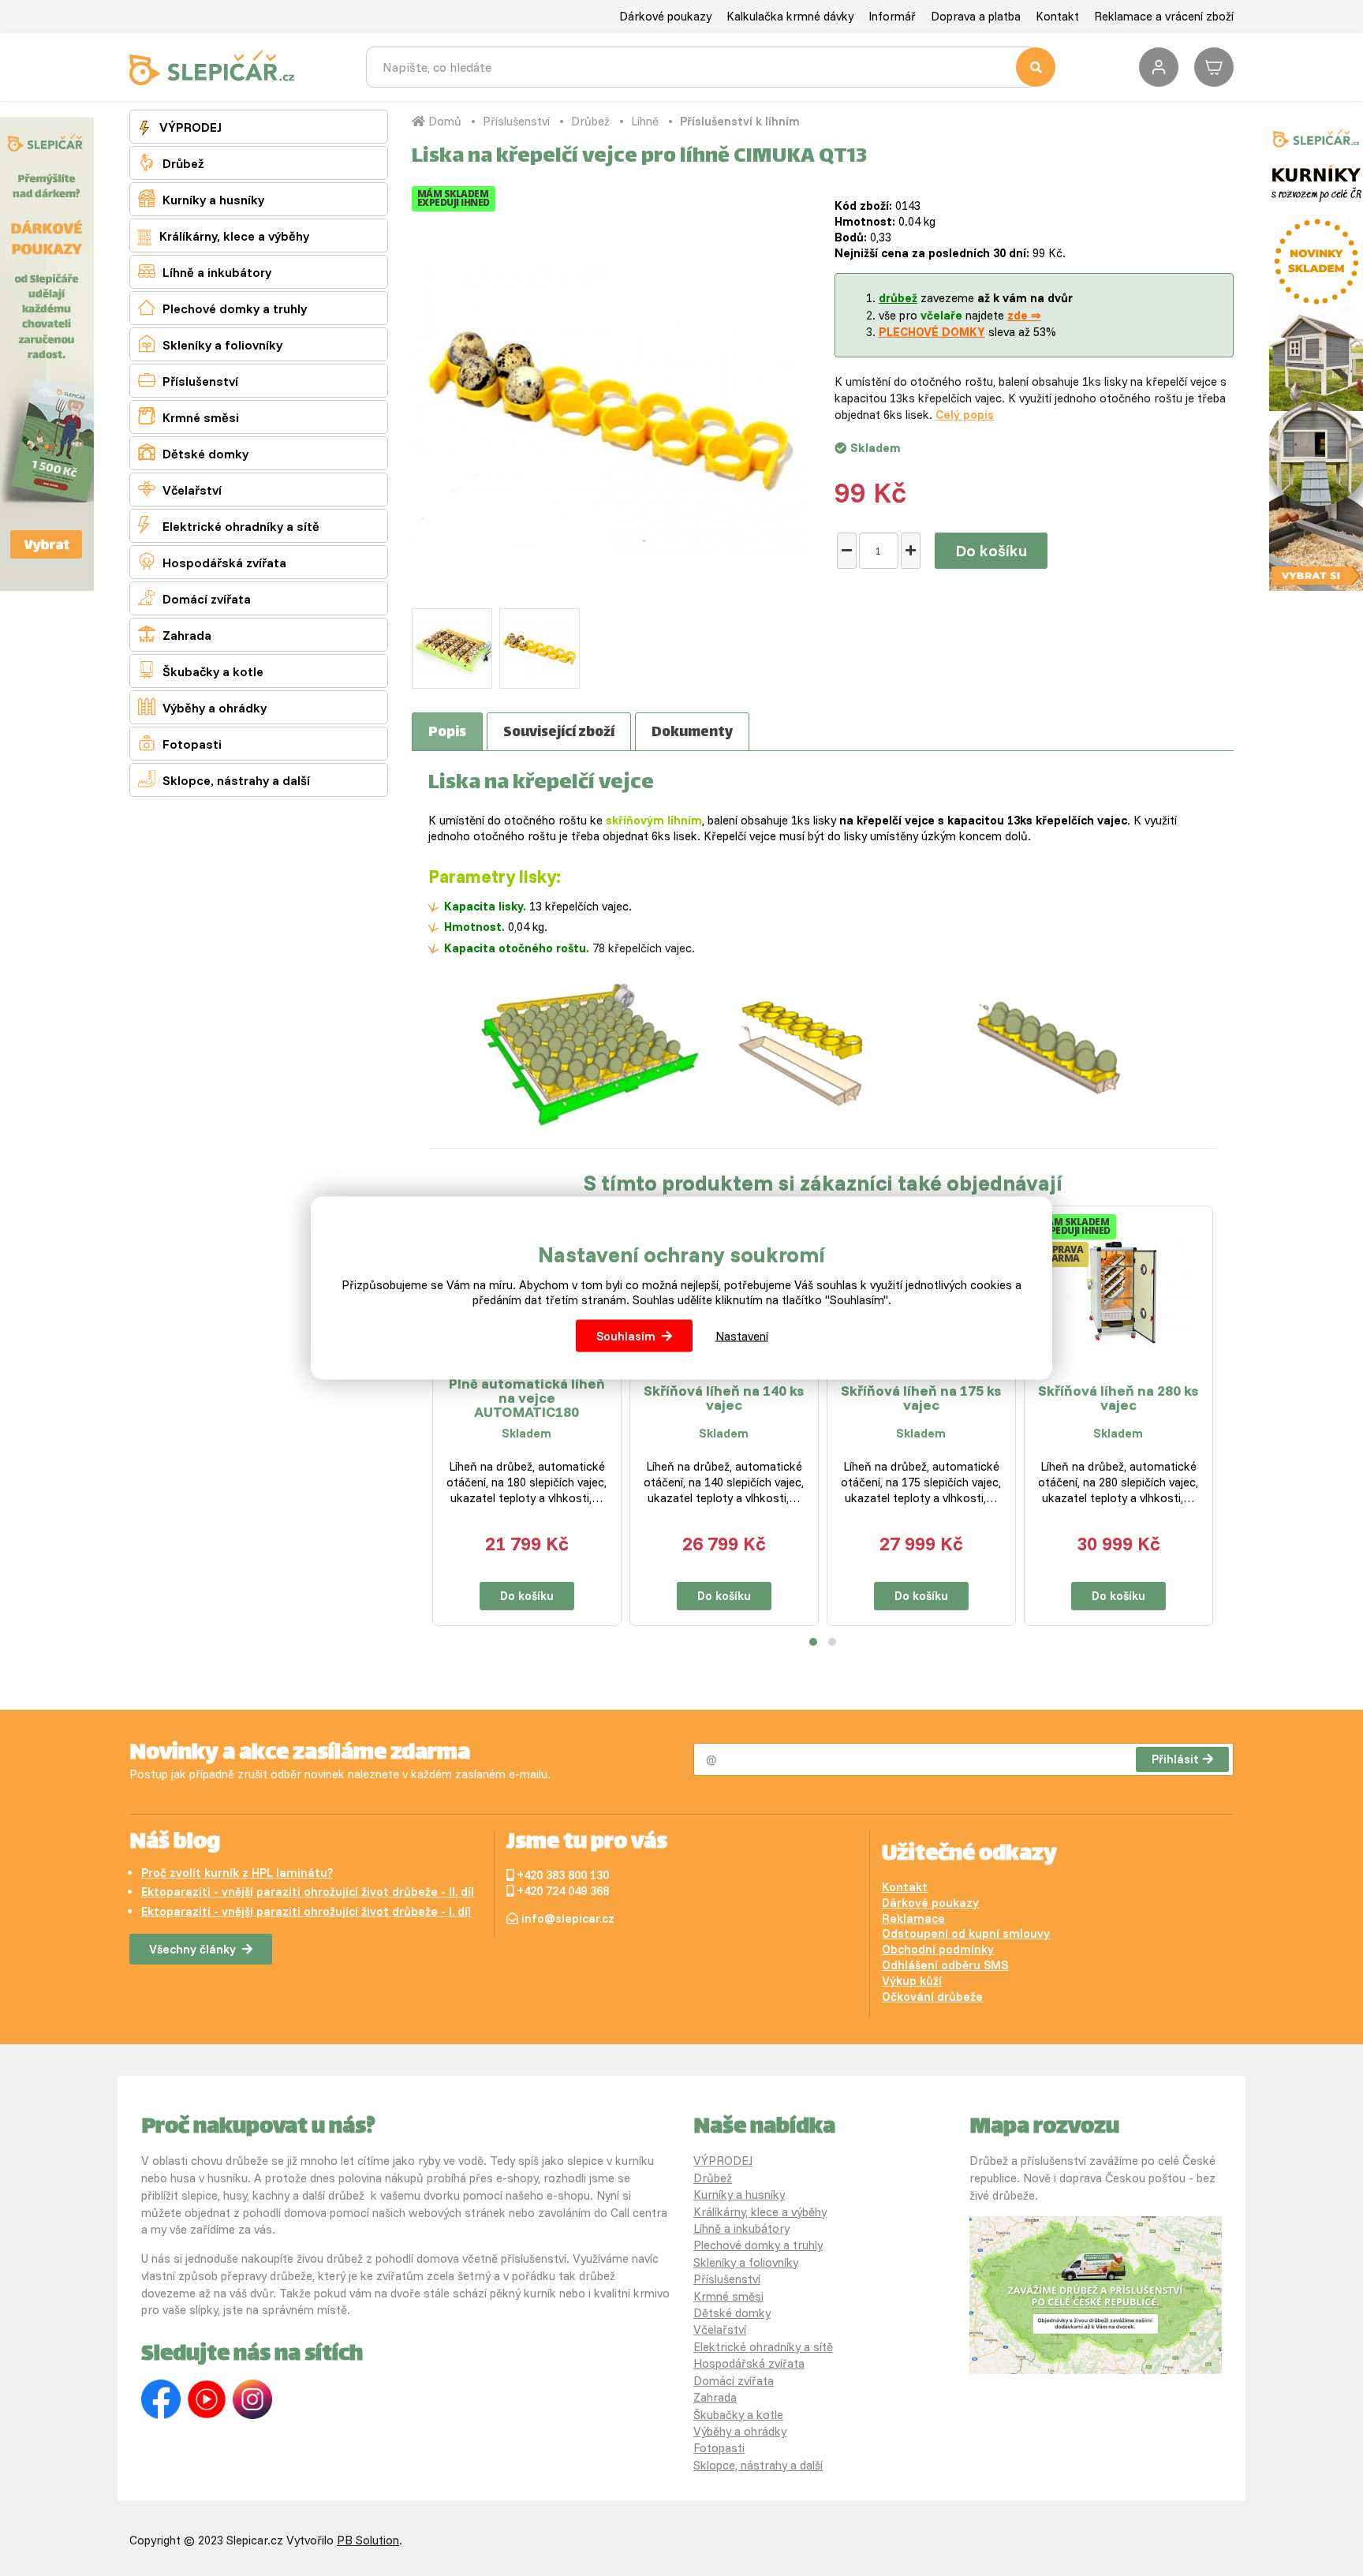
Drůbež (171, 162)
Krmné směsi (189, 416)
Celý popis (965, 415)
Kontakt (1057, 16)
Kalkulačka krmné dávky (790, 16)
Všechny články (192, 1949)
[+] (911, 551)
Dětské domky (193, 452)
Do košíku (991, 550)
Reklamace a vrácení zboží (1164, 16)
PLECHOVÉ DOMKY (932, 332)
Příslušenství (188, 380)
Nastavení (742, 1336)
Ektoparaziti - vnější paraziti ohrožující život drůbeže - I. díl (306, 1911)
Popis (447, 733)
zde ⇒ (1024, 315)
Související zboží (559, 733)
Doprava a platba (976, 16)
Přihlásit (1175, 1759)
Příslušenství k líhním (740, 121)
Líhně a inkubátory (205, 271)
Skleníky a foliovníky (210, 344)
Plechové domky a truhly (222, 307)
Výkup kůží (912, 1981)
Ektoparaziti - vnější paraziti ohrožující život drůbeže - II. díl (308, 1892)
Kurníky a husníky (201, 198)
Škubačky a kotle (201, 670)
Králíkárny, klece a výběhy (233, 236)
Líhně (645, 121)
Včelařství (180, 489)
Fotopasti (180, 743)
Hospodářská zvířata (212, 561)
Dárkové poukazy (665, 16)
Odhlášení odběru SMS (945, 1965)
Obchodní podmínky (938, 1949)
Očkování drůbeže (932, 1996)
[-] (847, 551)
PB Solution (368, 2540)
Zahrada (175, 634)
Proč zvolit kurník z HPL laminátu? (237, 1873)
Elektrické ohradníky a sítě (229, 525)
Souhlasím (626, 1336)
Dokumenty (692, 733)
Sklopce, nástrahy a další (224, 779)
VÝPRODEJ (189, 127)
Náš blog (175, 1843)
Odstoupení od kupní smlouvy (966, 1933)
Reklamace (913, 1918)
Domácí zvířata (194, 598)
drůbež (898, 298)
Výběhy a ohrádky (202, 707)
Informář (892, 16)
